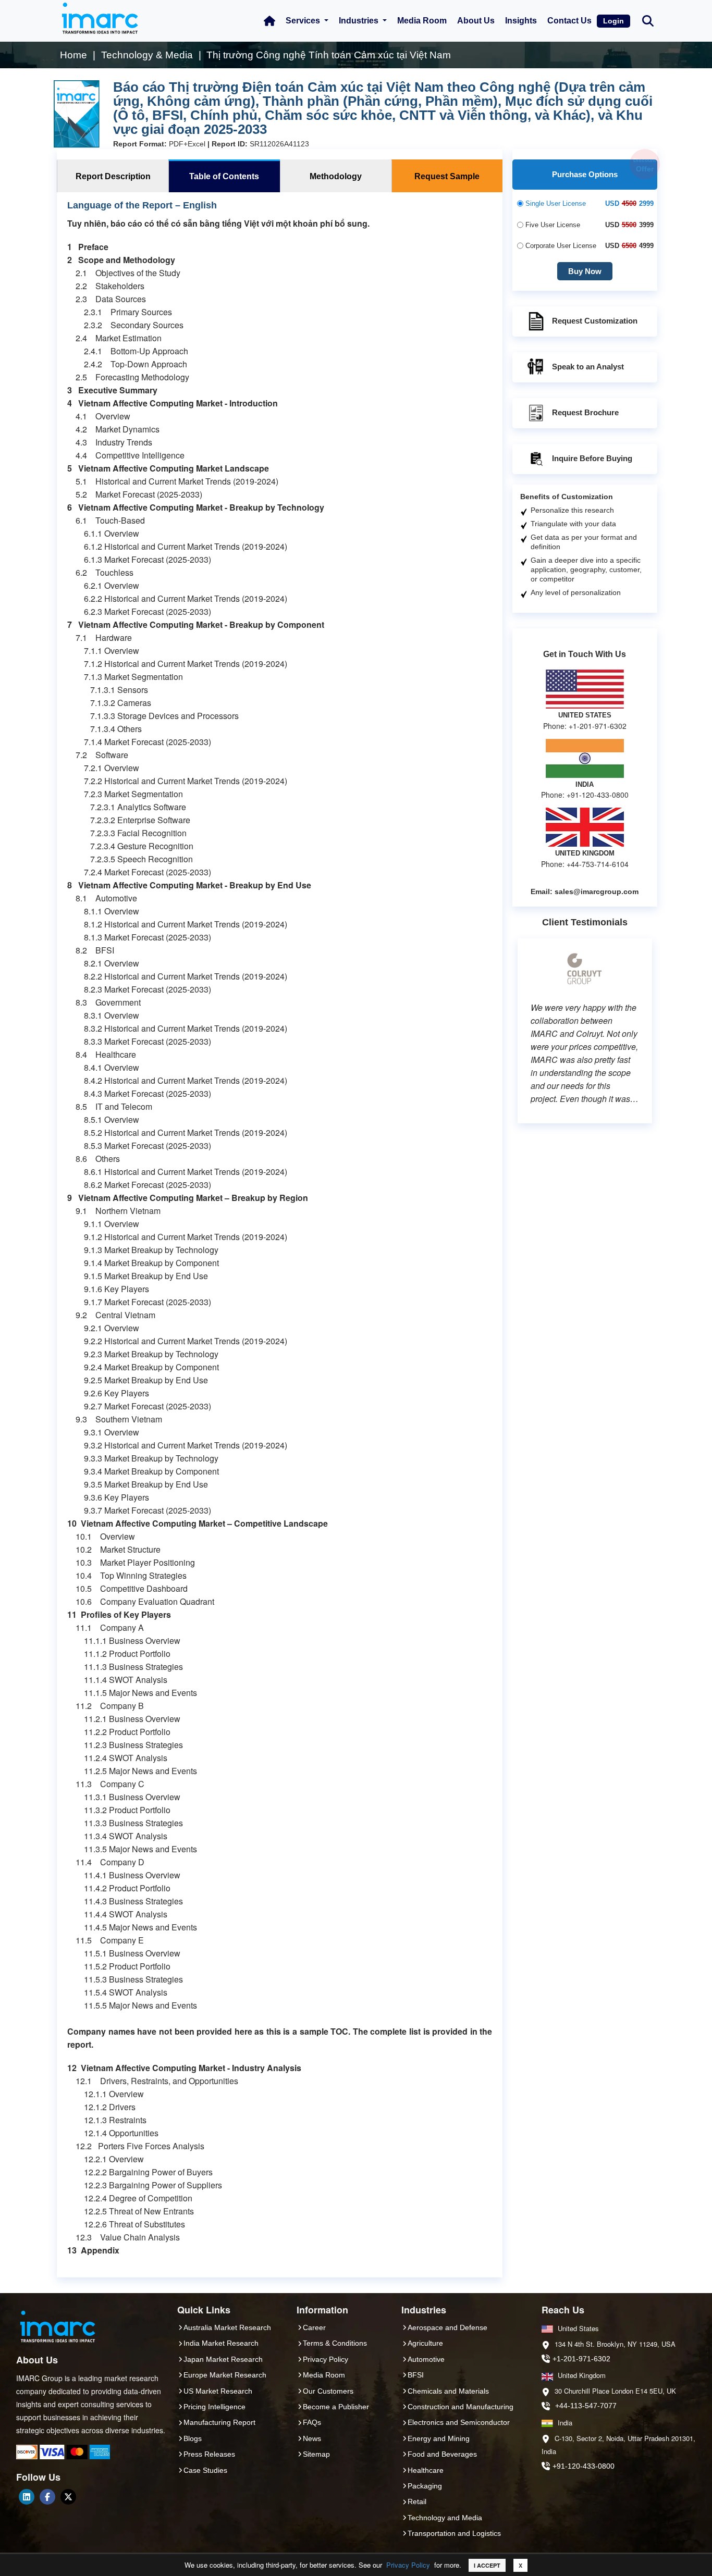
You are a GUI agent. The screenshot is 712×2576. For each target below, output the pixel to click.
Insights (521, 21)
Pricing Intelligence (214, 2407)
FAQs (312, 2422)
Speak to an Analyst (588, 367)
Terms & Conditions (335, 2343)
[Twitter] (68, 2497)
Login (613, 21)
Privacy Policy (408, 2565)
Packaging (425, 2486)
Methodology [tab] (336, 176)
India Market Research (221, 2343)
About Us (476, 21)
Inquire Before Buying (592, 458)
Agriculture (425, 2343)
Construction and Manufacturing (461, 2407)
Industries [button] (360, 21)
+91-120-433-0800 (584, 2466)
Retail (417, 2501)
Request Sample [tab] (447, 176)
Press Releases (209, 2454)
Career (314, 2327)
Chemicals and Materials (448, 2391)
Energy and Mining (439, 2438)
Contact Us (569, 21)
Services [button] (304, 21)
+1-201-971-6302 (581, 2359)
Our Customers (328, 2391)
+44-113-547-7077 (586, 2406)
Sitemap (316, 2454)
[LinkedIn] (27, 2497)
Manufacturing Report (219, 2422)
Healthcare (426, 2470)
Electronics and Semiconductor (459, 2422)
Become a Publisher (336, 2407)
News (312, 2438)
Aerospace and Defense (447, 2327)
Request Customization (595, 321)
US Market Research (218, 2391)
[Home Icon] (269, 21)
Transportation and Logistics (454, 2533)
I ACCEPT (487, 2565)
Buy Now (585, 271)
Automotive (426, 2359)
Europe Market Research (225, 2375)
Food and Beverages (442, 2454)
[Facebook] (47, 2497)
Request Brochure (585, 412)
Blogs (193, 2438)
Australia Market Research (227, 2327)
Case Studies (205, 2470)
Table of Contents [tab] (224, 176)
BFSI (416, 2375)
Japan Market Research (223, 2359)
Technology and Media (445, 2518)
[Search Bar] (648, 20)
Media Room (422, 21)
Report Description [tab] (113, 176)
